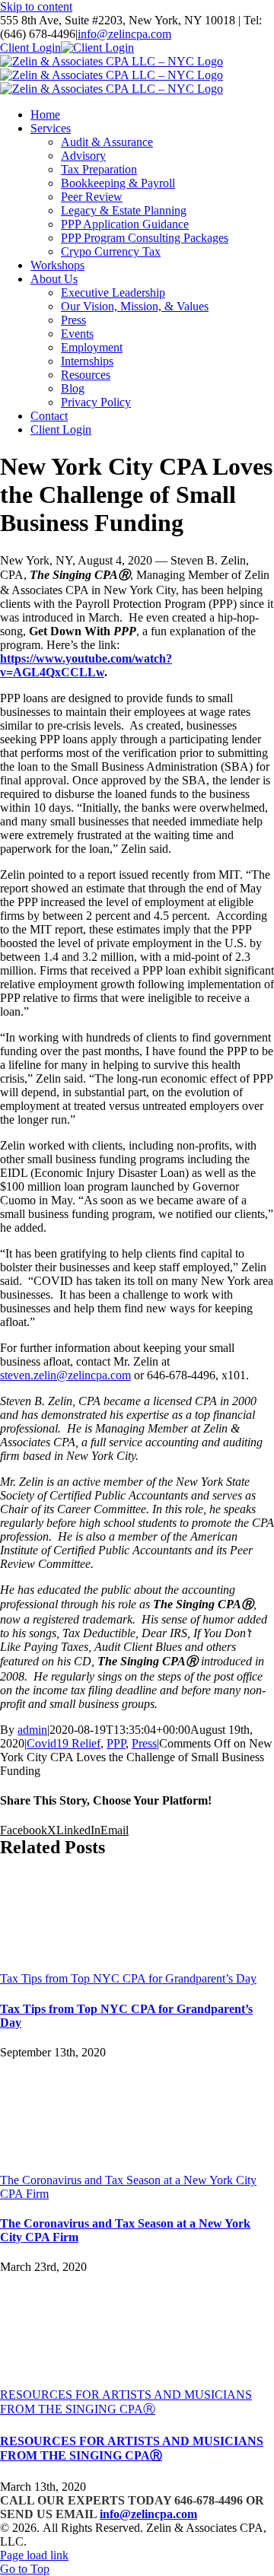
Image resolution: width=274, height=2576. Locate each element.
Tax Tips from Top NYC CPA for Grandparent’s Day (128, 1978)
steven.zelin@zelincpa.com (65, 1375)
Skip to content (36, 6)
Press (144, 1743)
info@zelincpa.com (124, 34)
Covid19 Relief (64, 1743)
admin (32, 1730)
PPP (116, 1743)
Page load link (34, 2555)
